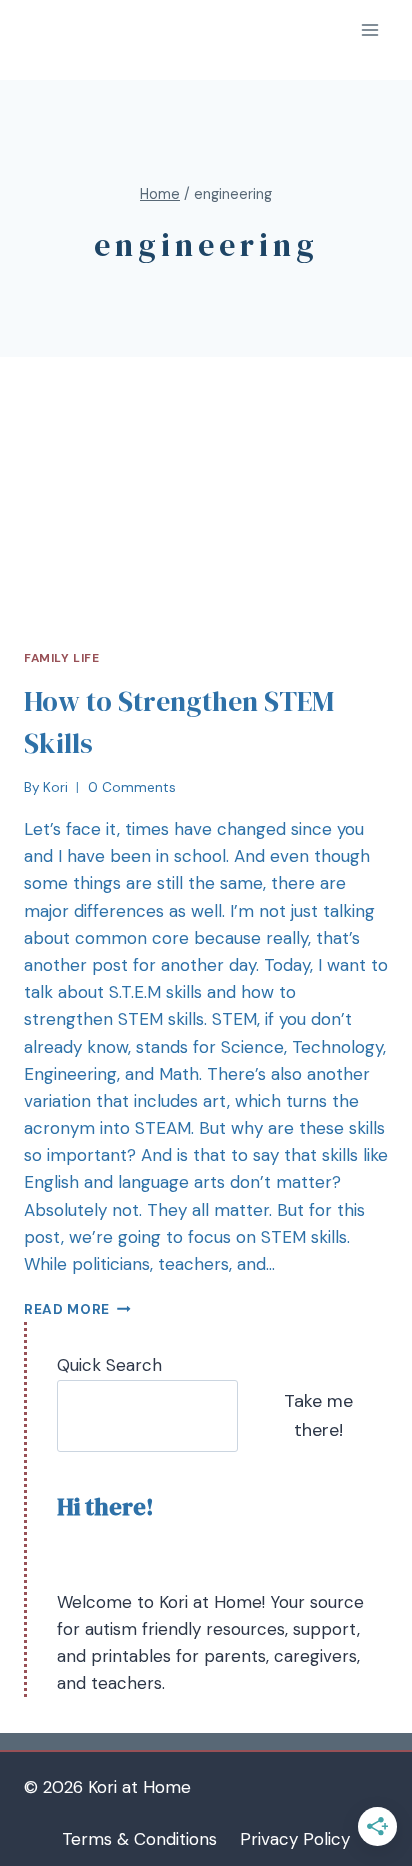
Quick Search (109, 1365)
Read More (67, 1309)
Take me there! (318, 1415)
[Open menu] (369, 29)
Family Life (62, 658)
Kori (55, 787)
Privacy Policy (295, 1839)
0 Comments (132, 787)
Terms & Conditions (139, 1839)
